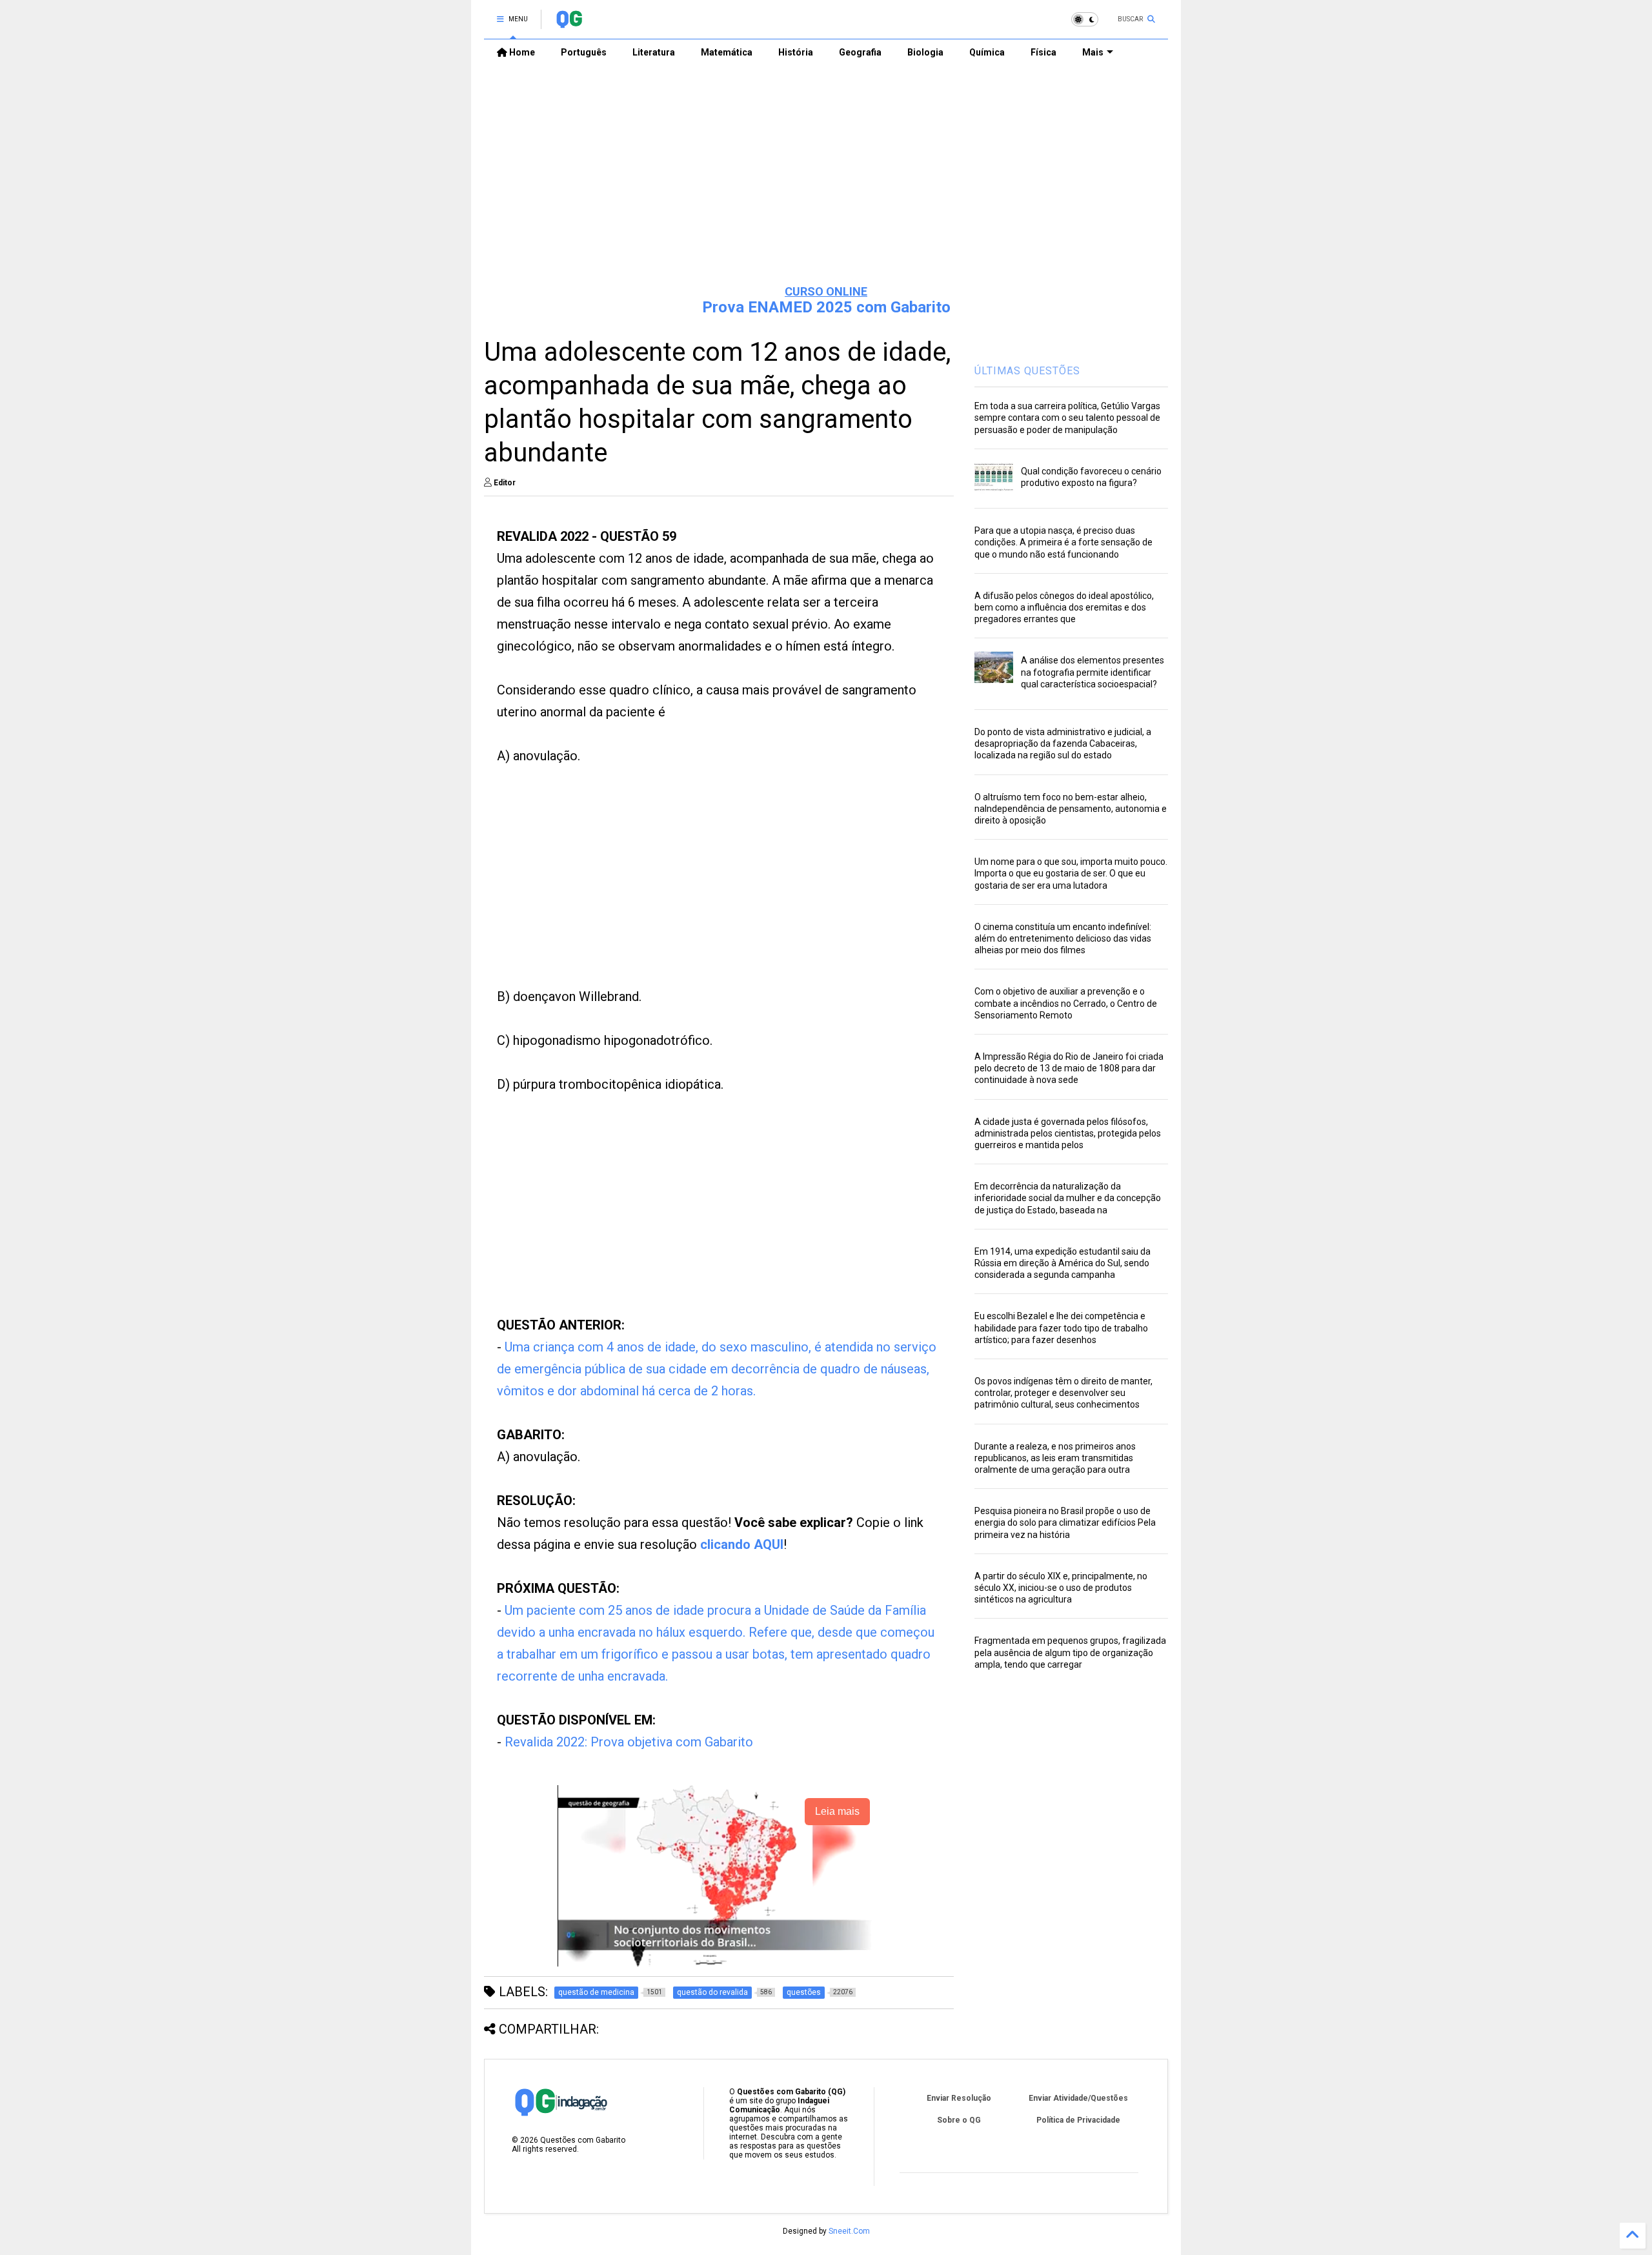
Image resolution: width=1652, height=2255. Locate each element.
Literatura (654, 52)
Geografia (860, 52)
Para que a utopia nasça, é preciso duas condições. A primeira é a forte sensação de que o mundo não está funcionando (1063, 542)
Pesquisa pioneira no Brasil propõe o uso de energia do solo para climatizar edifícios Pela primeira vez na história (1065, 1522)
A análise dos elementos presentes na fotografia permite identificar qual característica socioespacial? (1093, 672)
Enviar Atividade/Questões (1078, 2098)
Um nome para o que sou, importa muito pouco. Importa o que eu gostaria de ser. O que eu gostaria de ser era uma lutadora (1071, 873)
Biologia (925, 52)
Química (987, 52)
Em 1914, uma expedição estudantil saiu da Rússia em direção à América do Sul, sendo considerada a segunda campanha (1063, 1263)
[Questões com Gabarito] (569, 23)
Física (1043, 52)
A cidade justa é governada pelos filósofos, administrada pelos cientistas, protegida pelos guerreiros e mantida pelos (1068, 1133)
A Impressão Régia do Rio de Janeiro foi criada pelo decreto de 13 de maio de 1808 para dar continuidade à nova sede (1069, 1068)
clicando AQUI (742, 1544)
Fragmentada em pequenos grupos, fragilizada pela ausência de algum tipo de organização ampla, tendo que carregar (1070, 1652)
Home (521, 52)
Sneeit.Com (849, 2231)
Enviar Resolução (959, 2098)
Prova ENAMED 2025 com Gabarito (826, 307)
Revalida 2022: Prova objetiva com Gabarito (629, 1742)
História (796, 52)
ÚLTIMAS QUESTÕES (1027, 371)
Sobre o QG (959, 2120)
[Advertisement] (826, 175)
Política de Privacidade (1078, 2120)
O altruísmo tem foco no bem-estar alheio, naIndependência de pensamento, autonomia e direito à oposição (1071, 809)
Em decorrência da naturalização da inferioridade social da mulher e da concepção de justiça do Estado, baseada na (1068, 1198)
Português (584, 52)
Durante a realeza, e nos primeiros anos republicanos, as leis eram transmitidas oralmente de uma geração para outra (1055, 1458)
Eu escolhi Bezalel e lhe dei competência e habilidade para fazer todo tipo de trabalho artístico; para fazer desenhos (1061, 1328)
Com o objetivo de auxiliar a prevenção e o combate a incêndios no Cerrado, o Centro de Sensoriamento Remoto (1066, 1003)
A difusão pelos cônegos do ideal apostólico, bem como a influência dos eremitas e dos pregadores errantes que (1064, 607)
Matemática (727, 52)
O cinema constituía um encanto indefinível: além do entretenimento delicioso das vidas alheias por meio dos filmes (1063, 938)
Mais (1093, 52)
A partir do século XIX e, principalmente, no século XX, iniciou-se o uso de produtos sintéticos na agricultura (1061, 1588)
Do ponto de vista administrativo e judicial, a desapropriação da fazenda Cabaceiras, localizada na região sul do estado (1063, 743)
